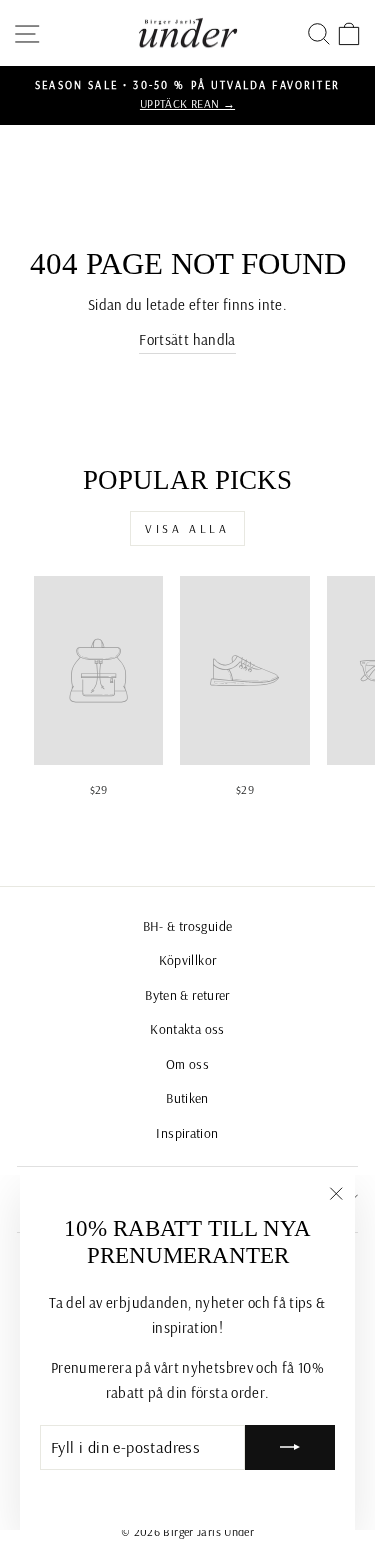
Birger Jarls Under (208, 1531)
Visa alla (187, 528)
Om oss (187, 1063)
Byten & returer (187, 994)
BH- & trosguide (188, 925)
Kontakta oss (187, 1028)
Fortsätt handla (187, 339)
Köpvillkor (188, 959)
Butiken (187, 1097)
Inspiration (187, 1132)
